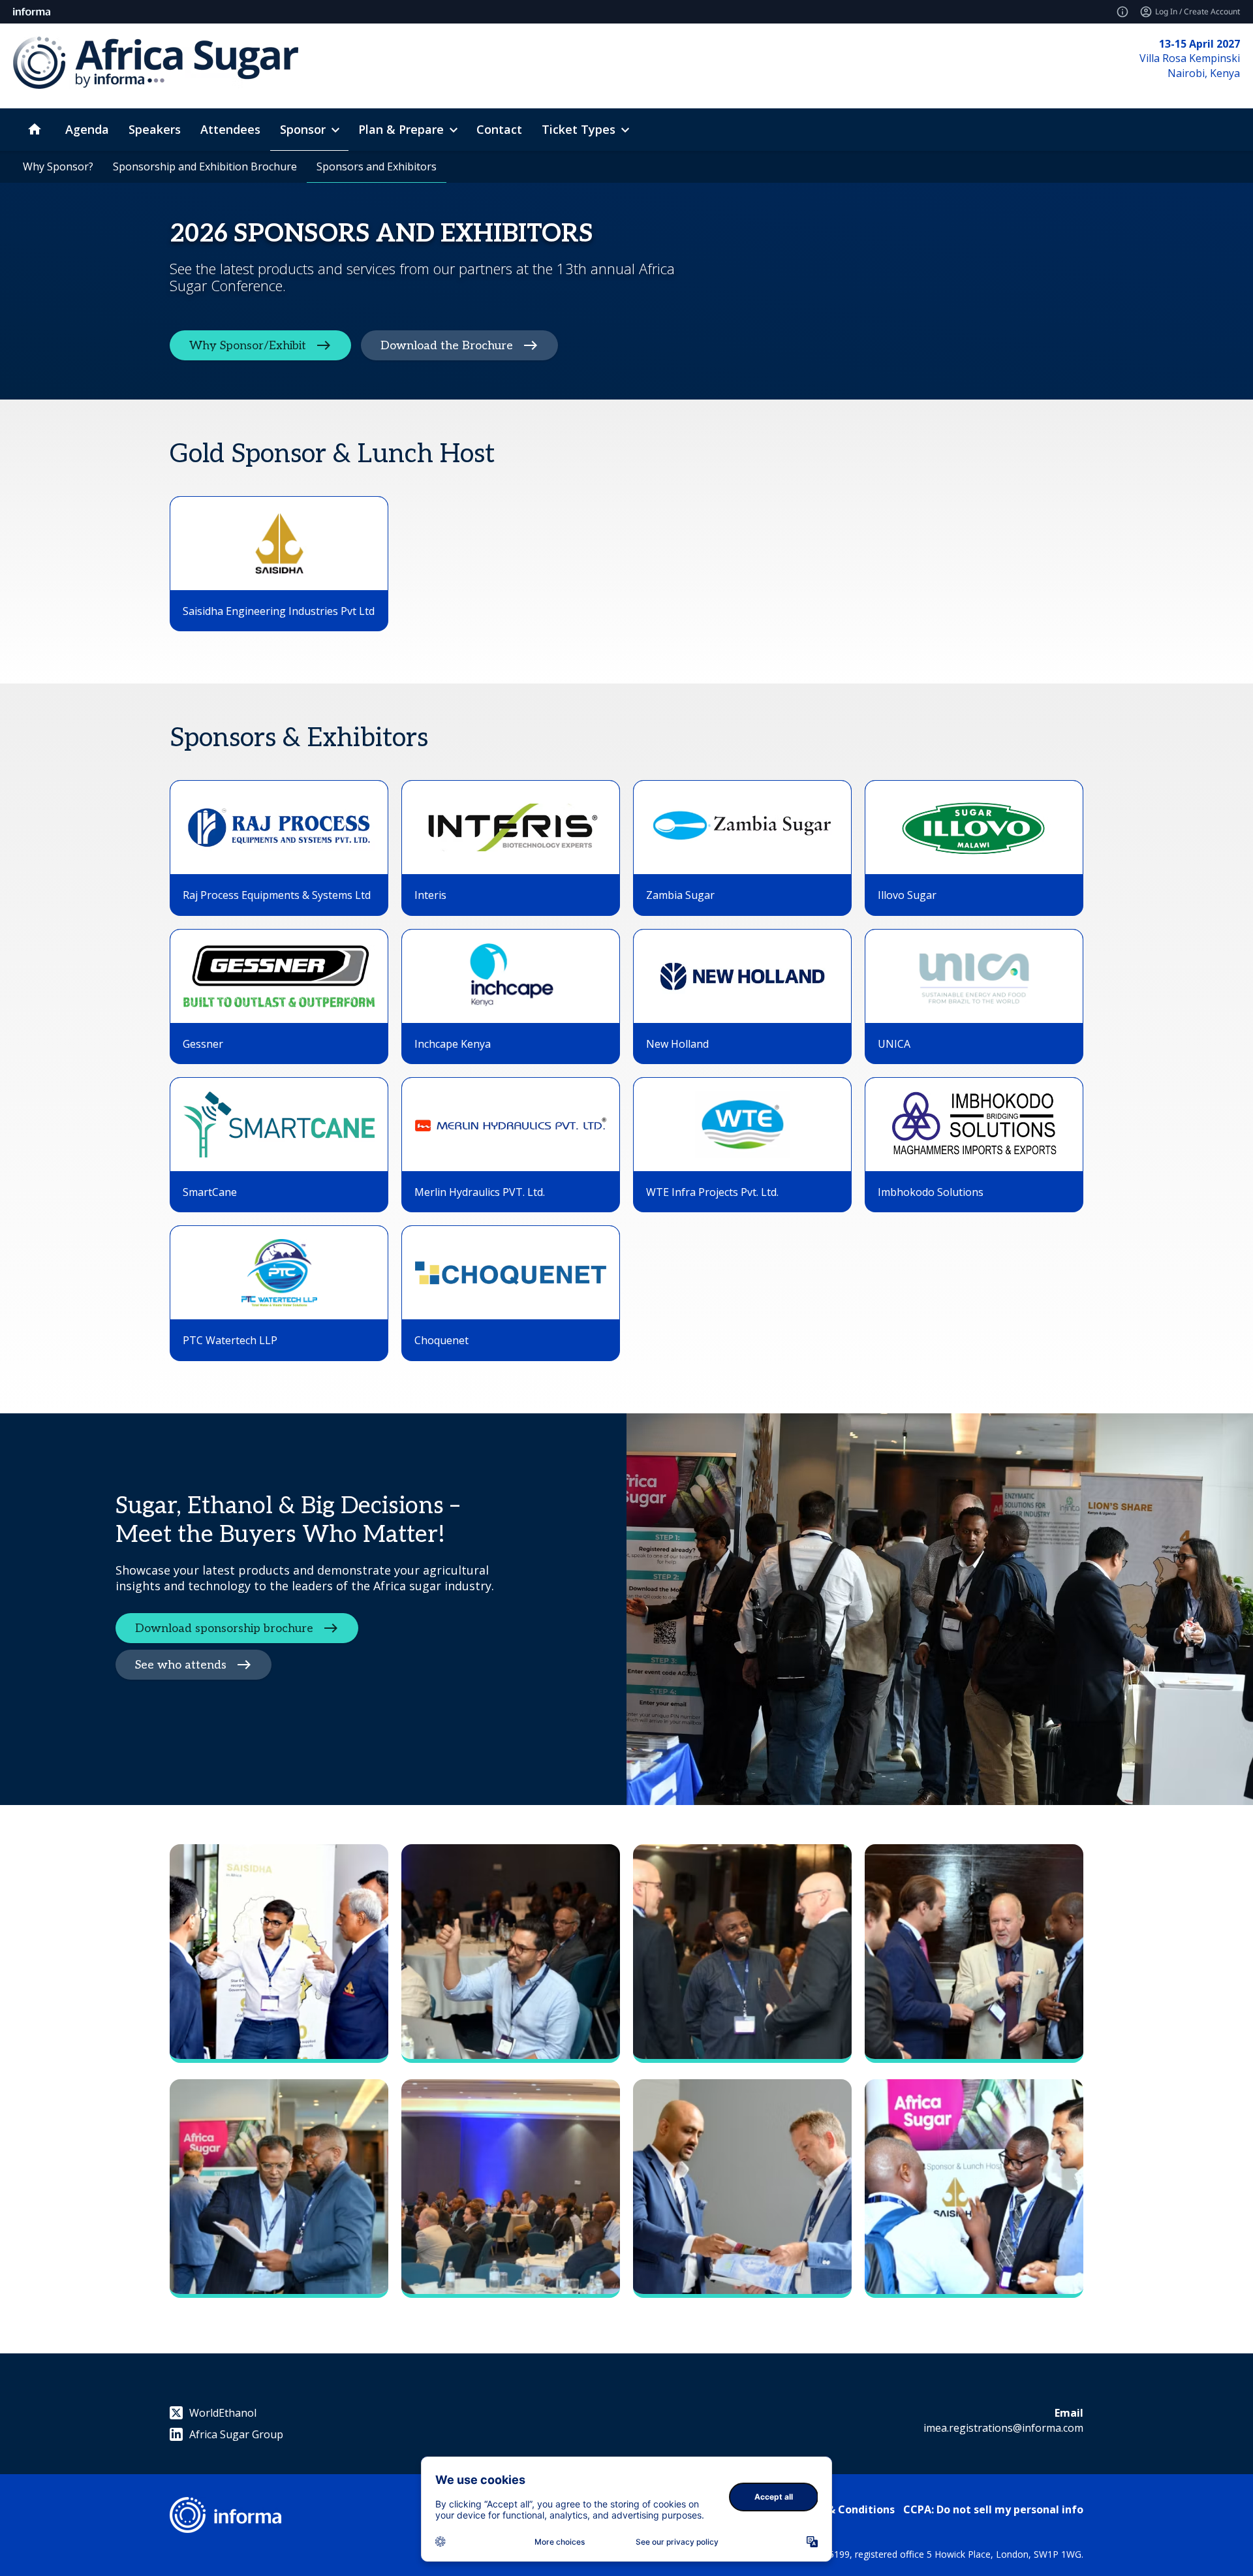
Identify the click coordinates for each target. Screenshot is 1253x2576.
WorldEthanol (223, 2413)
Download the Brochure (447, 345)
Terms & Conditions (843, 2509)
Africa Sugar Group (236, 2434)
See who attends (181, 1664)
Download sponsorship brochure (224, 1628)
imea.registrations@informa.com (1003, 2428)
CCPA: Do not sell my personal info (993, 2509)
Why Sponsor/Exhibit (248, 345)
